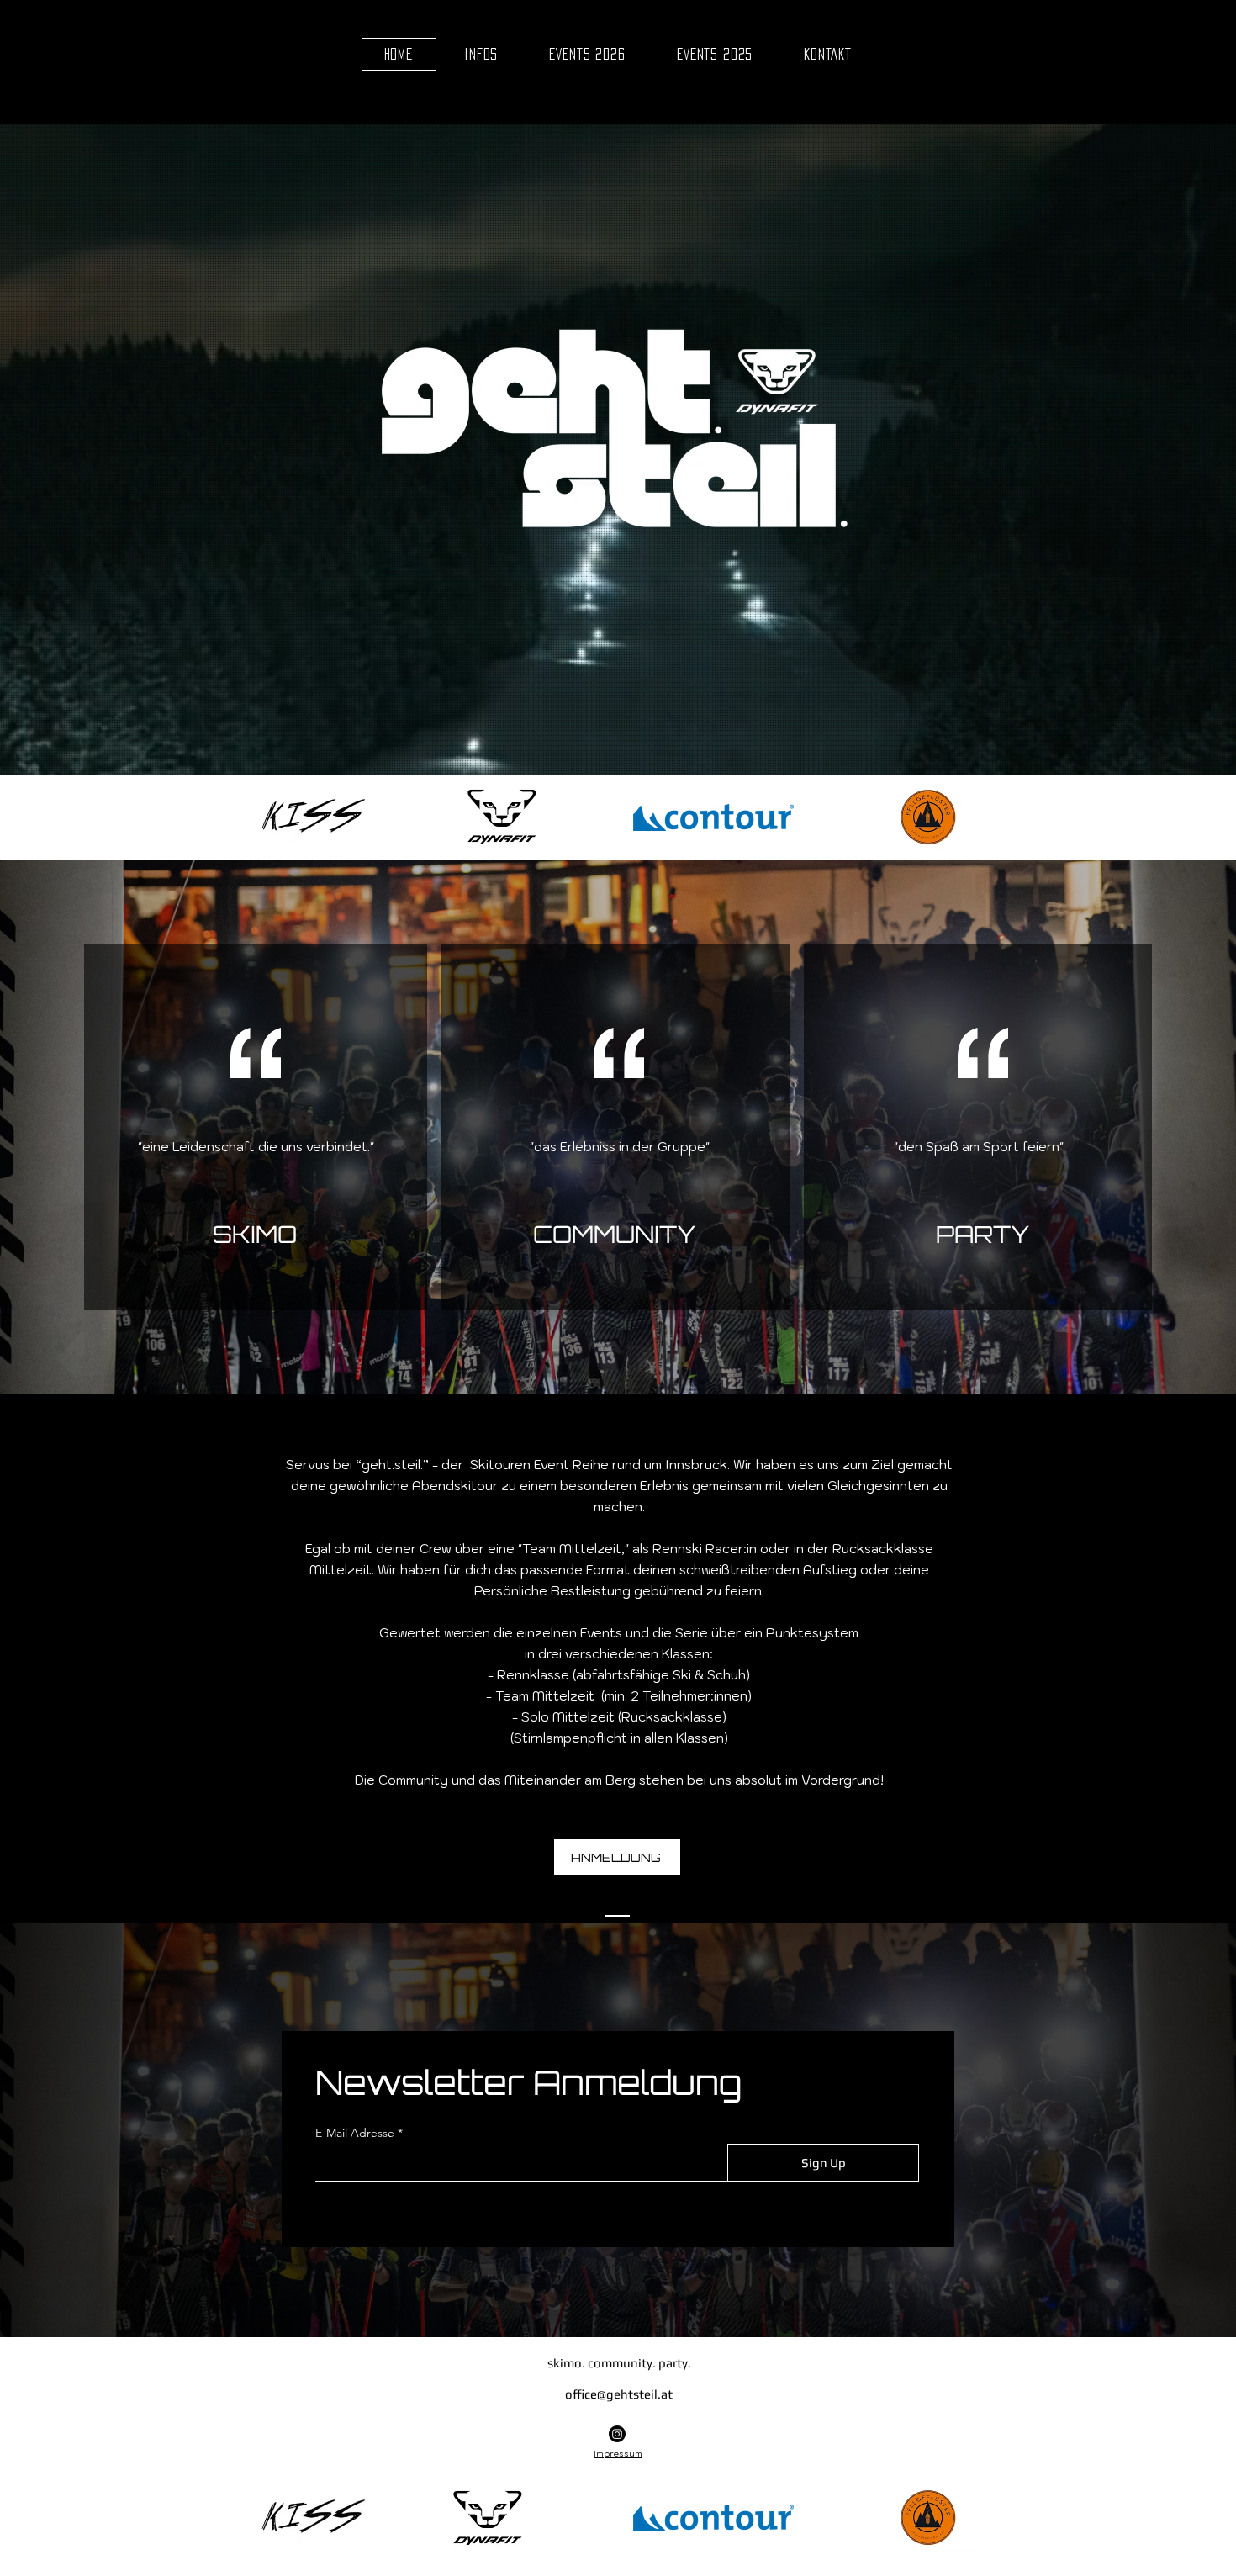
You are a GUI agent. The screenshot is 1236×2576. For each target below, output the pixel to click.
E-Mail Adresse (355, 2133)
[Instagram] (617, 2434)
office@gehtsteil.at (619, 2394)
